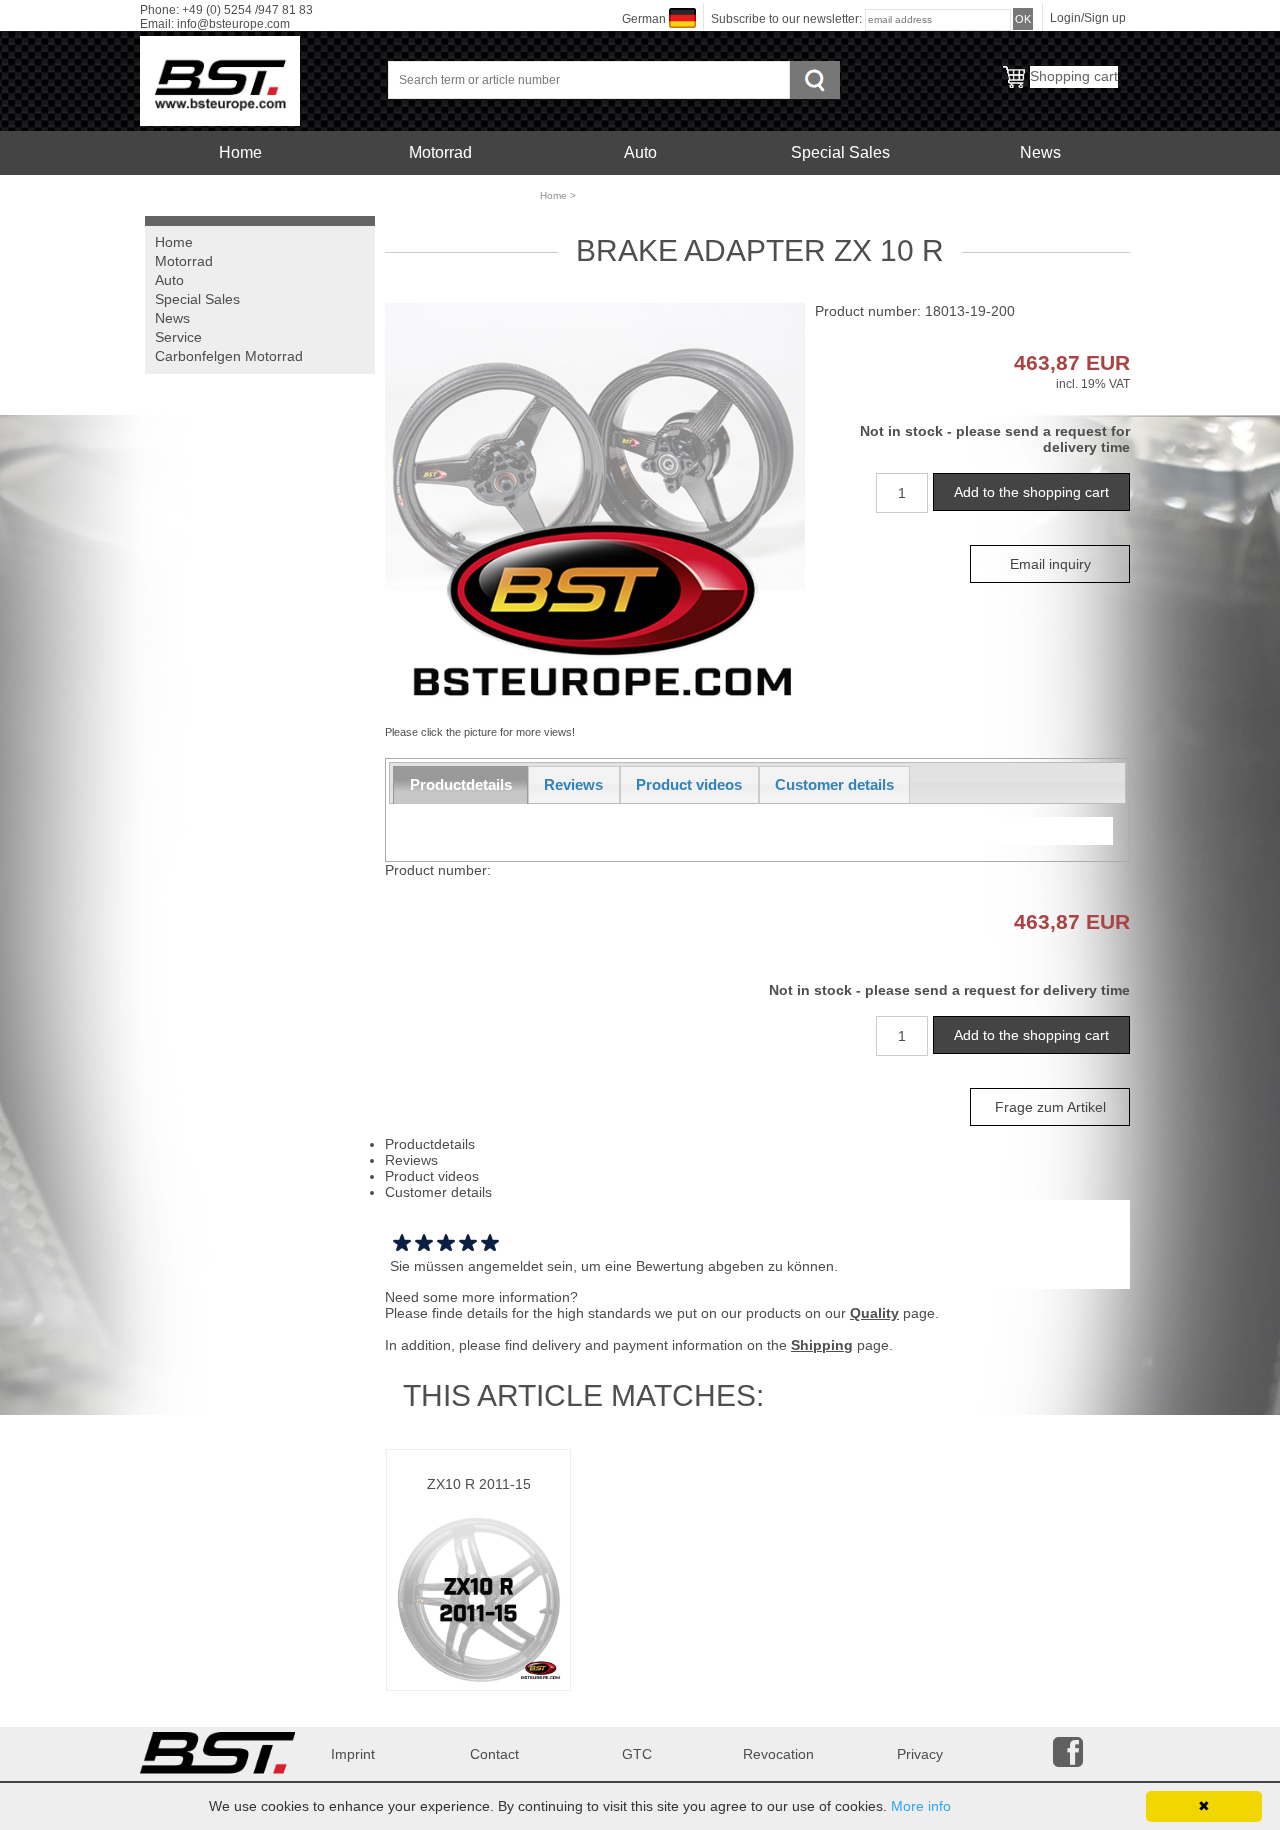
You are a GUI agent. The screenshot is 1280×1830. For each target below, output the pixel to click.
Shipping (822, 1345)
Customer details (438, 1192)
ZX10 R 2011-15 (479, 1484)
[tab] (460, 784)
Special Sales (840, 152)
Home (240, 152)
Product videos (432, 1176)
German (644, 19)
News (1040, 152)
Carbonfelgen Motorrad (440, 196)
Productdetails (430, 1144)
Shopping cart (1074, 76)
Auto (640, 152)
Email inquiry (1050, 564)
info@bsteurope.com (233, 24)
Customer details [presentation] (834, 784)
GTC (637, 1754)
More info (921, 1806)
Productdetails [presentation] (461, 784)
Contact (494, 1754)
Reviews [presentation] (573, 784)
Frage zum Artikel (1050, 1107)
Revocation (778, 1754)
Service (240, 196)
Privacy (920, 1754)
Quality (874, 1313)
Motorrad (440, 152)
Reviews (411, 1160)
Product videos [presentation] (689, 784)
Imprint (353, 1754)
